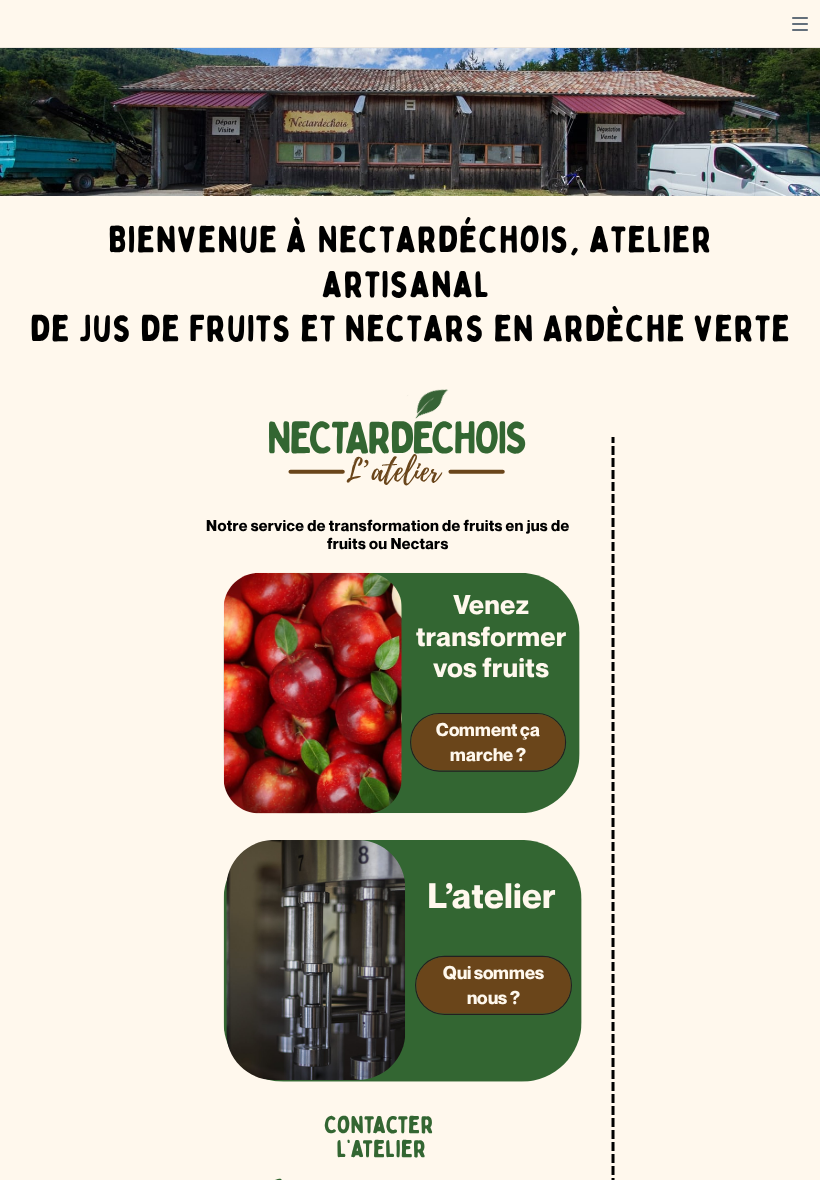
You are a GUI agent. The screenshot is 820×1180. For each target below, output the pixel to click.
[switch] (800, 24)
